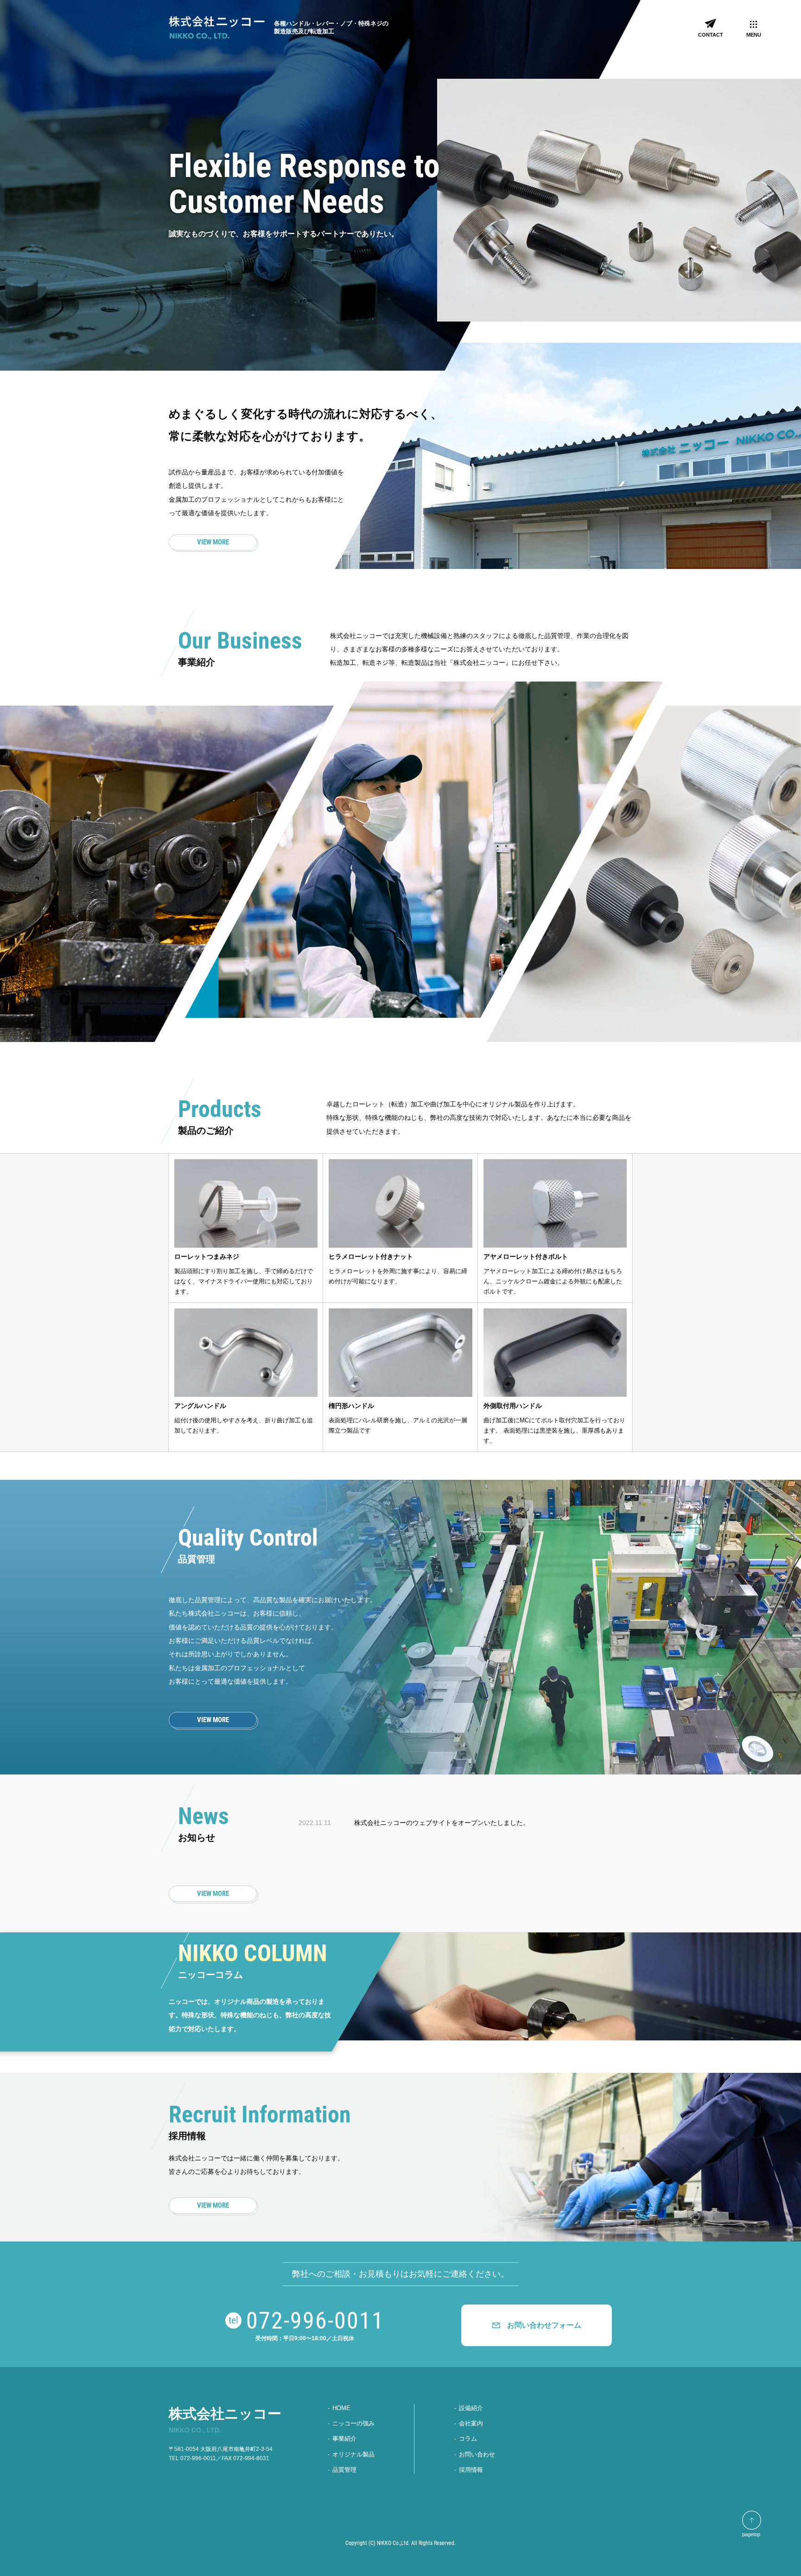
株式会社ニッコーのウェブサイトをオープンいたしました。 (442, 1823)
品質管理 (344, 2470)
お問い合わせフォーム (544, 2325)
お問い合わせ (477, 2454)
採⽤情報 (471, 2470)
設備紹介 (471, 2408)
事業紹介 (344, 2439)
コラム (468, 2439)
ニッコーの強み (353, 2423)
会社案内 (471, 2423)
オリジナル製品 (353, 2454)
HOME (341, 2408)
